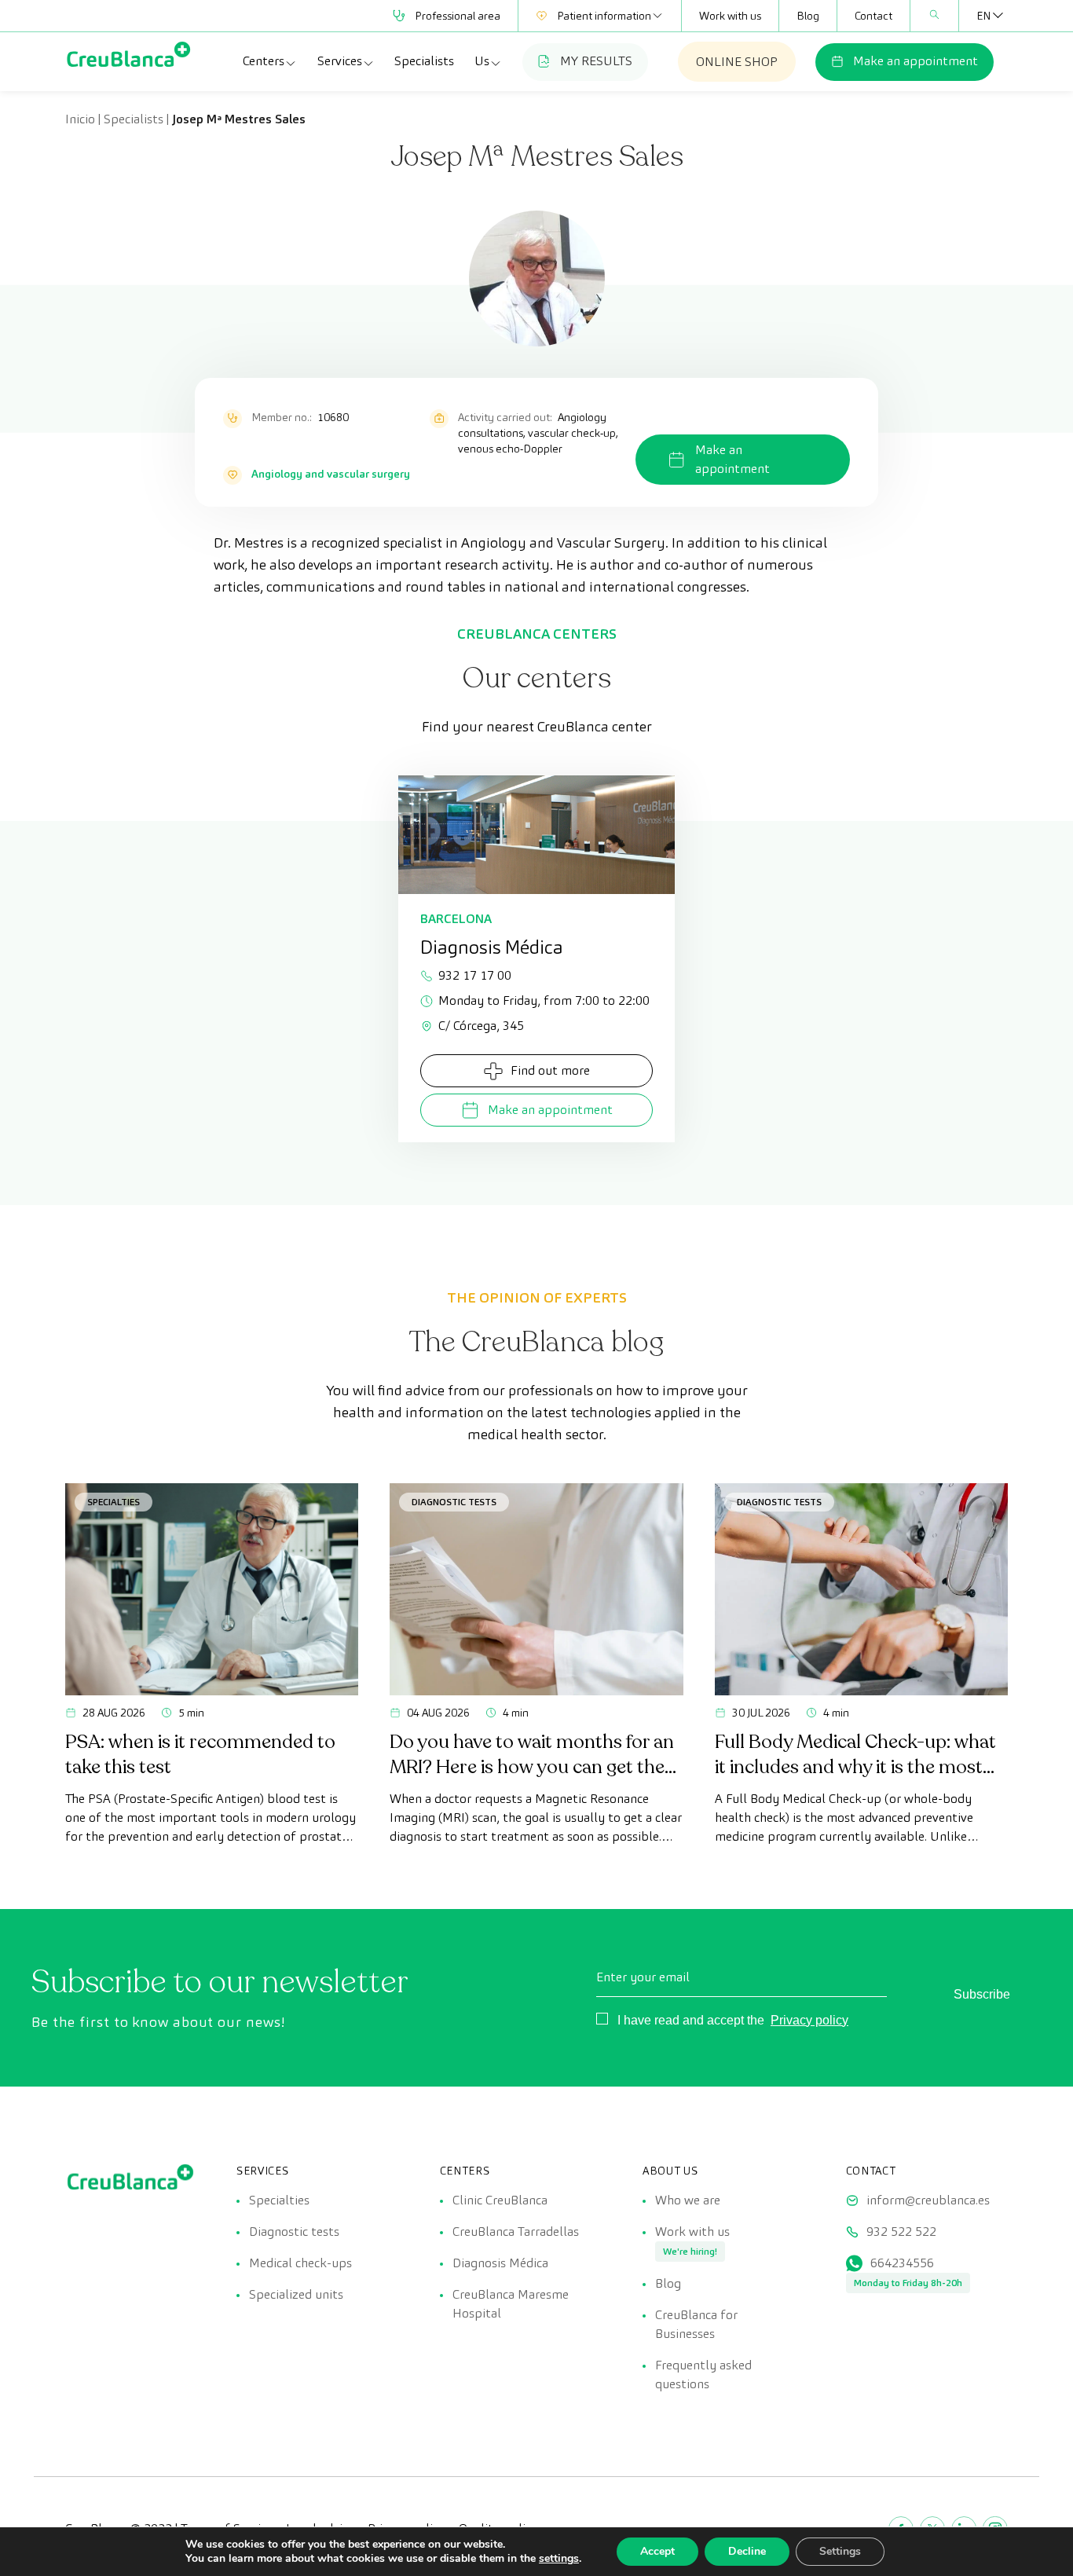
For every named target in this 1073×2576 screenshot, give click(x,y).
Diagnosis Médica (500, 2263)
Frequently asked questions (703, 2374)
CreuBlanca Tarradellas (516, 2232)
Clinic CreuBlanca (500, 2200)
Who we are (688, 2200)
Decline (747, 2551)
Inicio (80, 119)
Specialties (114, 1502)
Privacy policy (809, 2020)
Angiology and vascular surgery (331, 474)
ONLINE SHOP (737, 62)
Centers (264, 61)
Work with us (730, 16)
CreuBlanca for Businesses (696, 2324)
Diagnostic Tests (454, 1502)
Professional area (458, 16)
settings (559, 2559)
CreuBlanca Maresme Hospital (511, 2304)
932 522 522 (901, 2232)
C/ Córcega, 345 (481, 1026)
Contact (873, 16)
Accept (657, 2551)
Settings (840, 2551)
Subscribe (982, 1994)
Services (340, 61)
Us (482, 61)
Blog (808, 16)
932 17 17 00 (475, 975)
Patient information (604, 16)
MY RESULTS (596, 61)
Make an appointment (916, 61)
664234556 (902, 2263)
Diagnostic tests (294, 2232)
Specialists (424, 61)
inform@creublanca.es (928, 2200)
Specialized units (296, 2294)
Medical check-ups (300, 2263)
